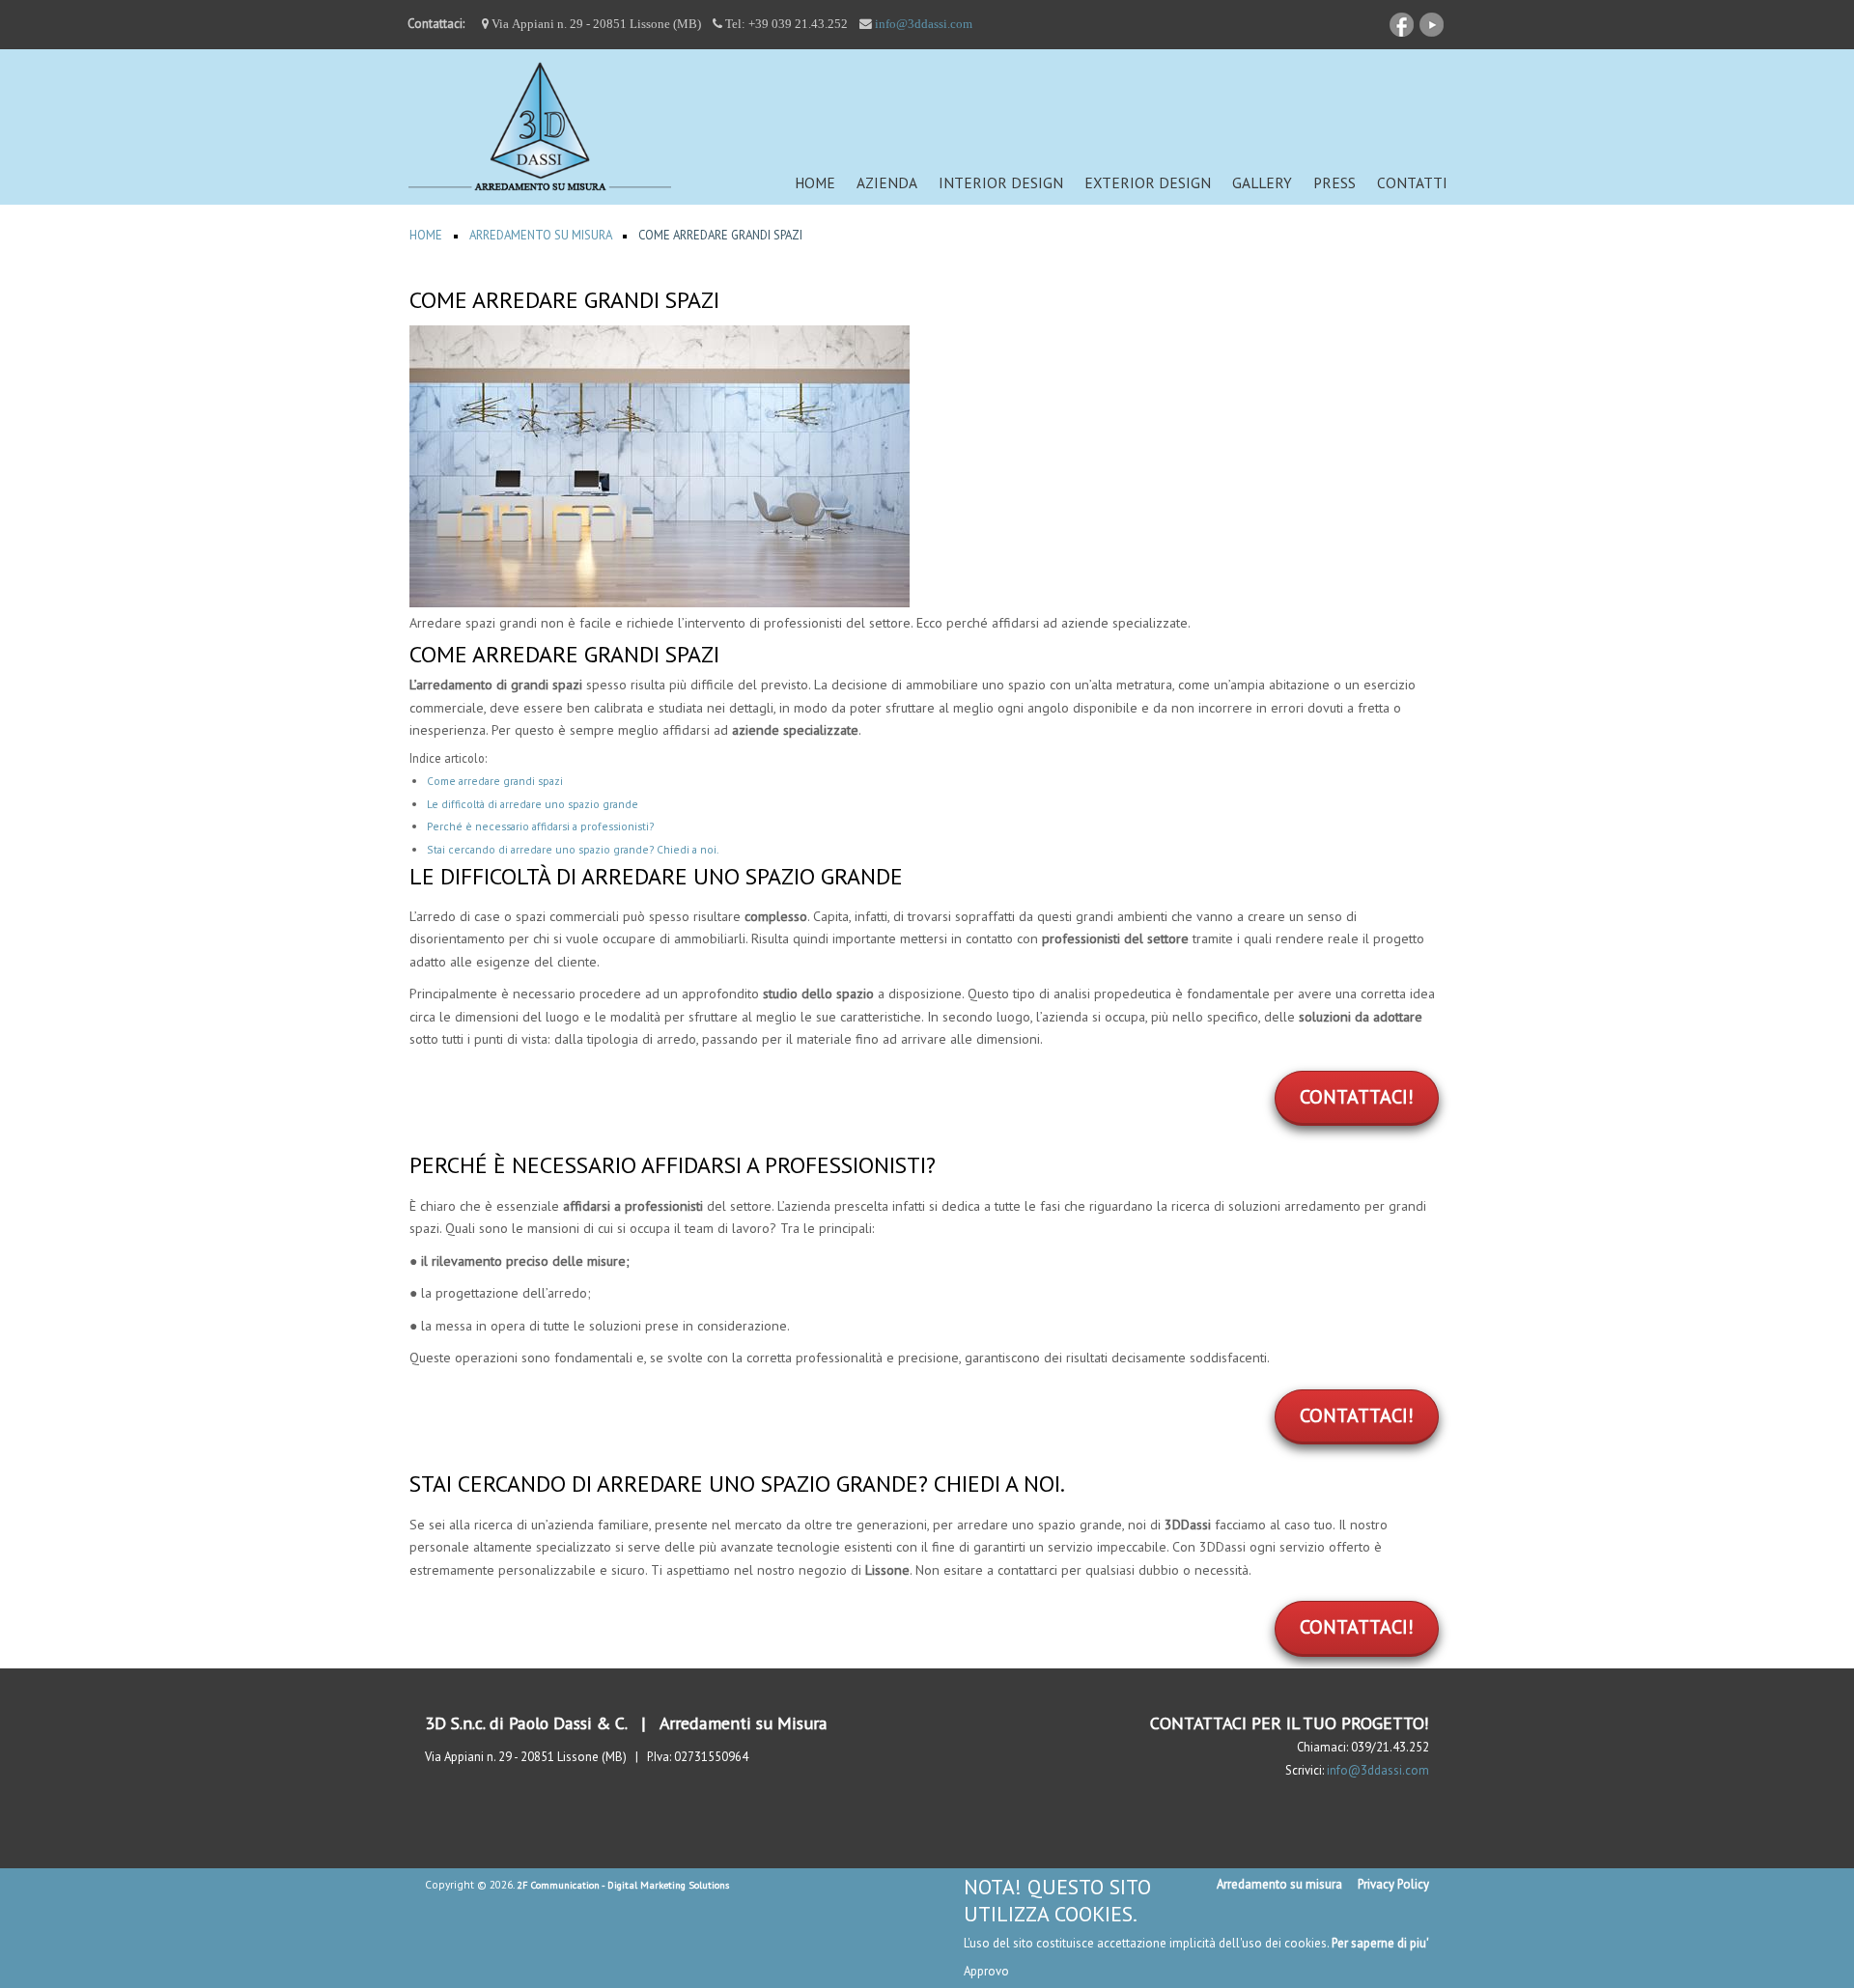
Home (815, 182)
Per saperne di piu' (1380, 1943)
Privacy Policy (1393, 1884)
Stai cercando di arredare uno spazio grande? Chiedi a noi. (573, 849)
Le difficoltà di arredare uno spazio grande (533, 804)
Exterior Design (1148, 182)
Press (1334, 182)
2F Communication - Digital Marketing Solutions (623, 1885)
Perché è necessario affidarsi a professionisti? (540, 826)
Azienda (887, 182)
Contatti (1412, 182)
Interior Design (1001, 182)
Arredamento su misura (1279, 1884)
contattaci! (1357, 1097)
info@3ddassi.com (924, 24)
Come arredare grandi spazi (495, 781)
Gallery (1262, 182)
